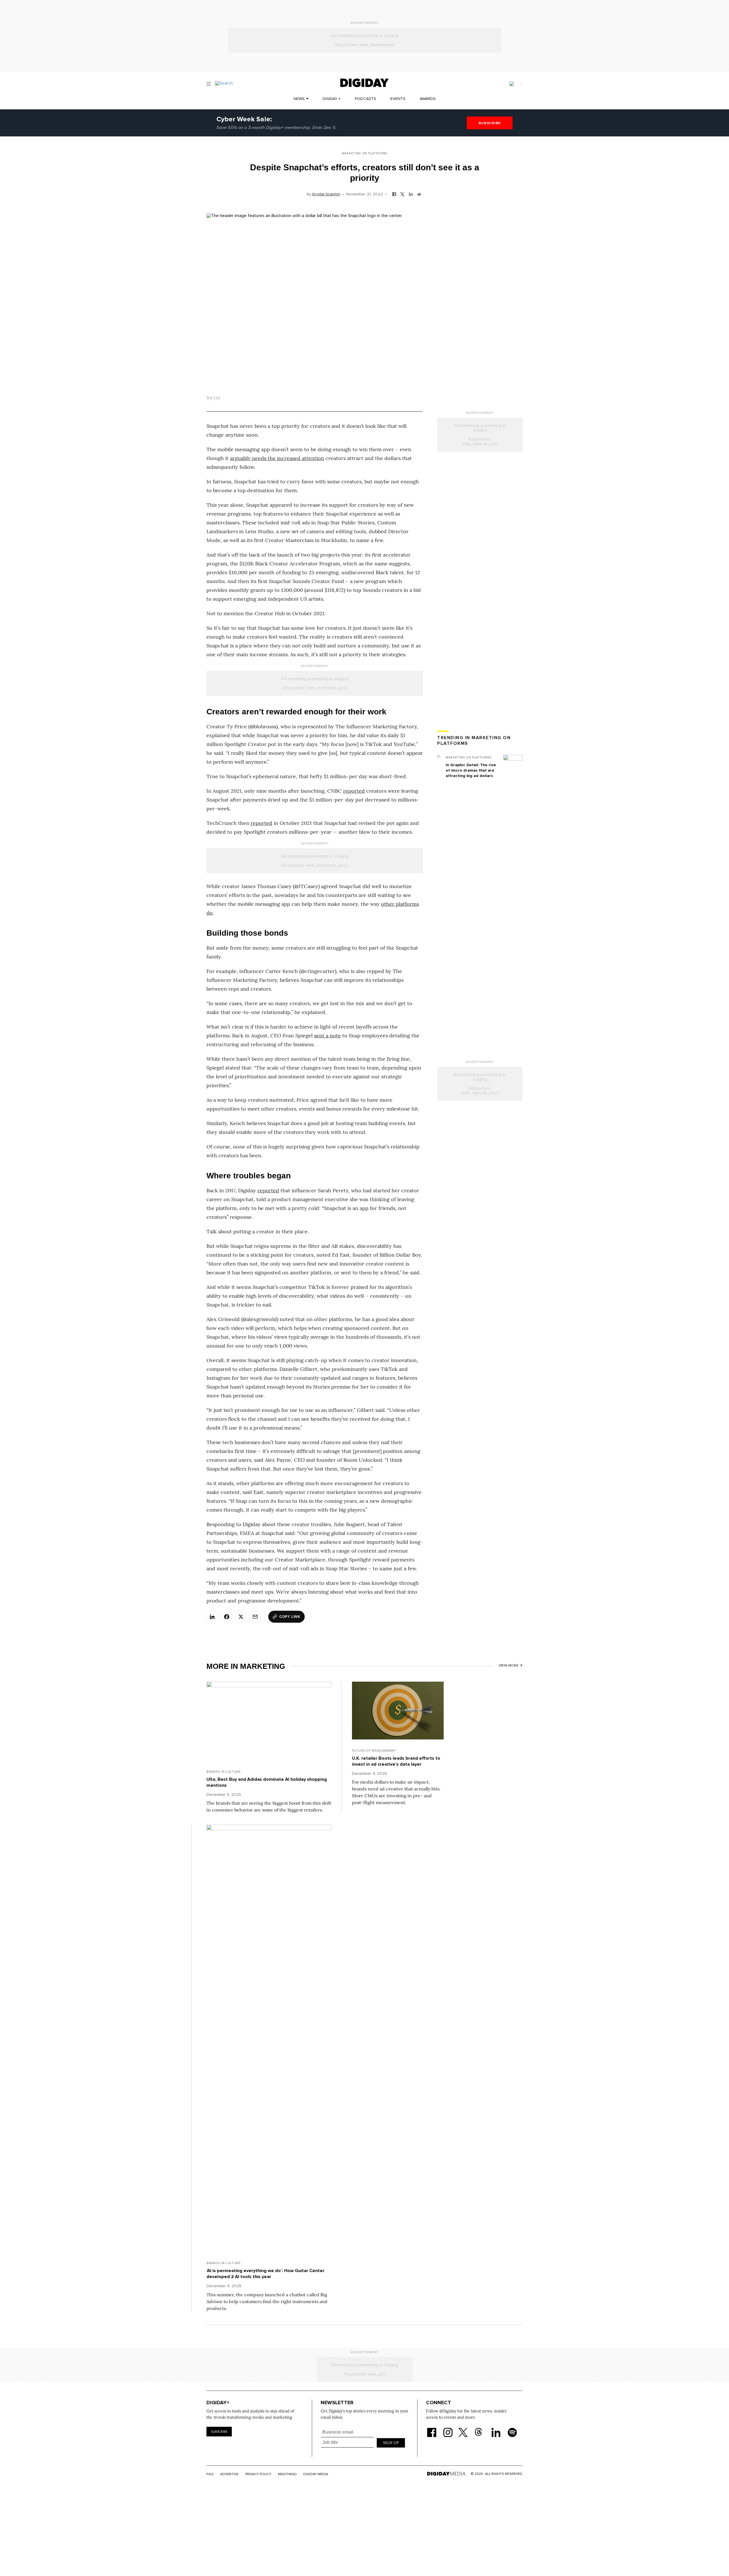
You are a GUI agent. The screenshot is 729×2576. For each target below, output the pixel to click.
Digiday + (332, 99)
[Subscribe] (515, 84)
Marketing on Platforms (364, 153)
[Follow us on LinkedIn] (496, 2429)
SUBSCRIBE (490, 123)
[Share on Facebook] (227, 1617)
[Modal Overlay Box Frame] (363, 2442)
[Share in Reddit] (419, 194)
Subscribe (219, 2432)
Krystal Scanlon (326, 194)
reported (354, 791)
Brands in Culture (224, 1772)
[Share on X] (241, 1617)
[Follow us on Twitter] (464, 2429)
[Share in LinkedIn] (411, 194)
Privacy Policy (258, 2474)
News (299, 99)
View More (509, 1666)
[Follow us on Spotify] (512, 2429)
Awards (428, 99)
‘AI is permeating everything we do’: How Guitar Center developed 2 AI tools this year (265, 2274)
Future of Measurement (374, 1751)
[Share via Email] (255, 1617)
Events (398, 99)
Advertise (229, 2474)
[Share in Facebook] (394, 194)
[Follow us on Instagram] (448, 2429)
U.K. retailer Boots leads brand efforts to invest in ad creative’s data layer (396, 1761)
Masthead (287, 2474)
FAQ (210, 2474)
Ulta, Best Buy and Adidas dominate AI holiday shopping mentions (267, 1782)
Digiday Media (316, 2474)
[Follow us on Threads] (481, 2429)
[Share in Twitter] (403, 194)
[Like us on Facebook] (432, 2429)
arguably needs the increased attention (277, 458)
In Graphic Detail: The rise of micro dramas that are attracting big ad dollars (471, 770)
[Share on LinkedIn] (212, 1617)
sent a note (327, 1035)
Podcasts (365, 99)
